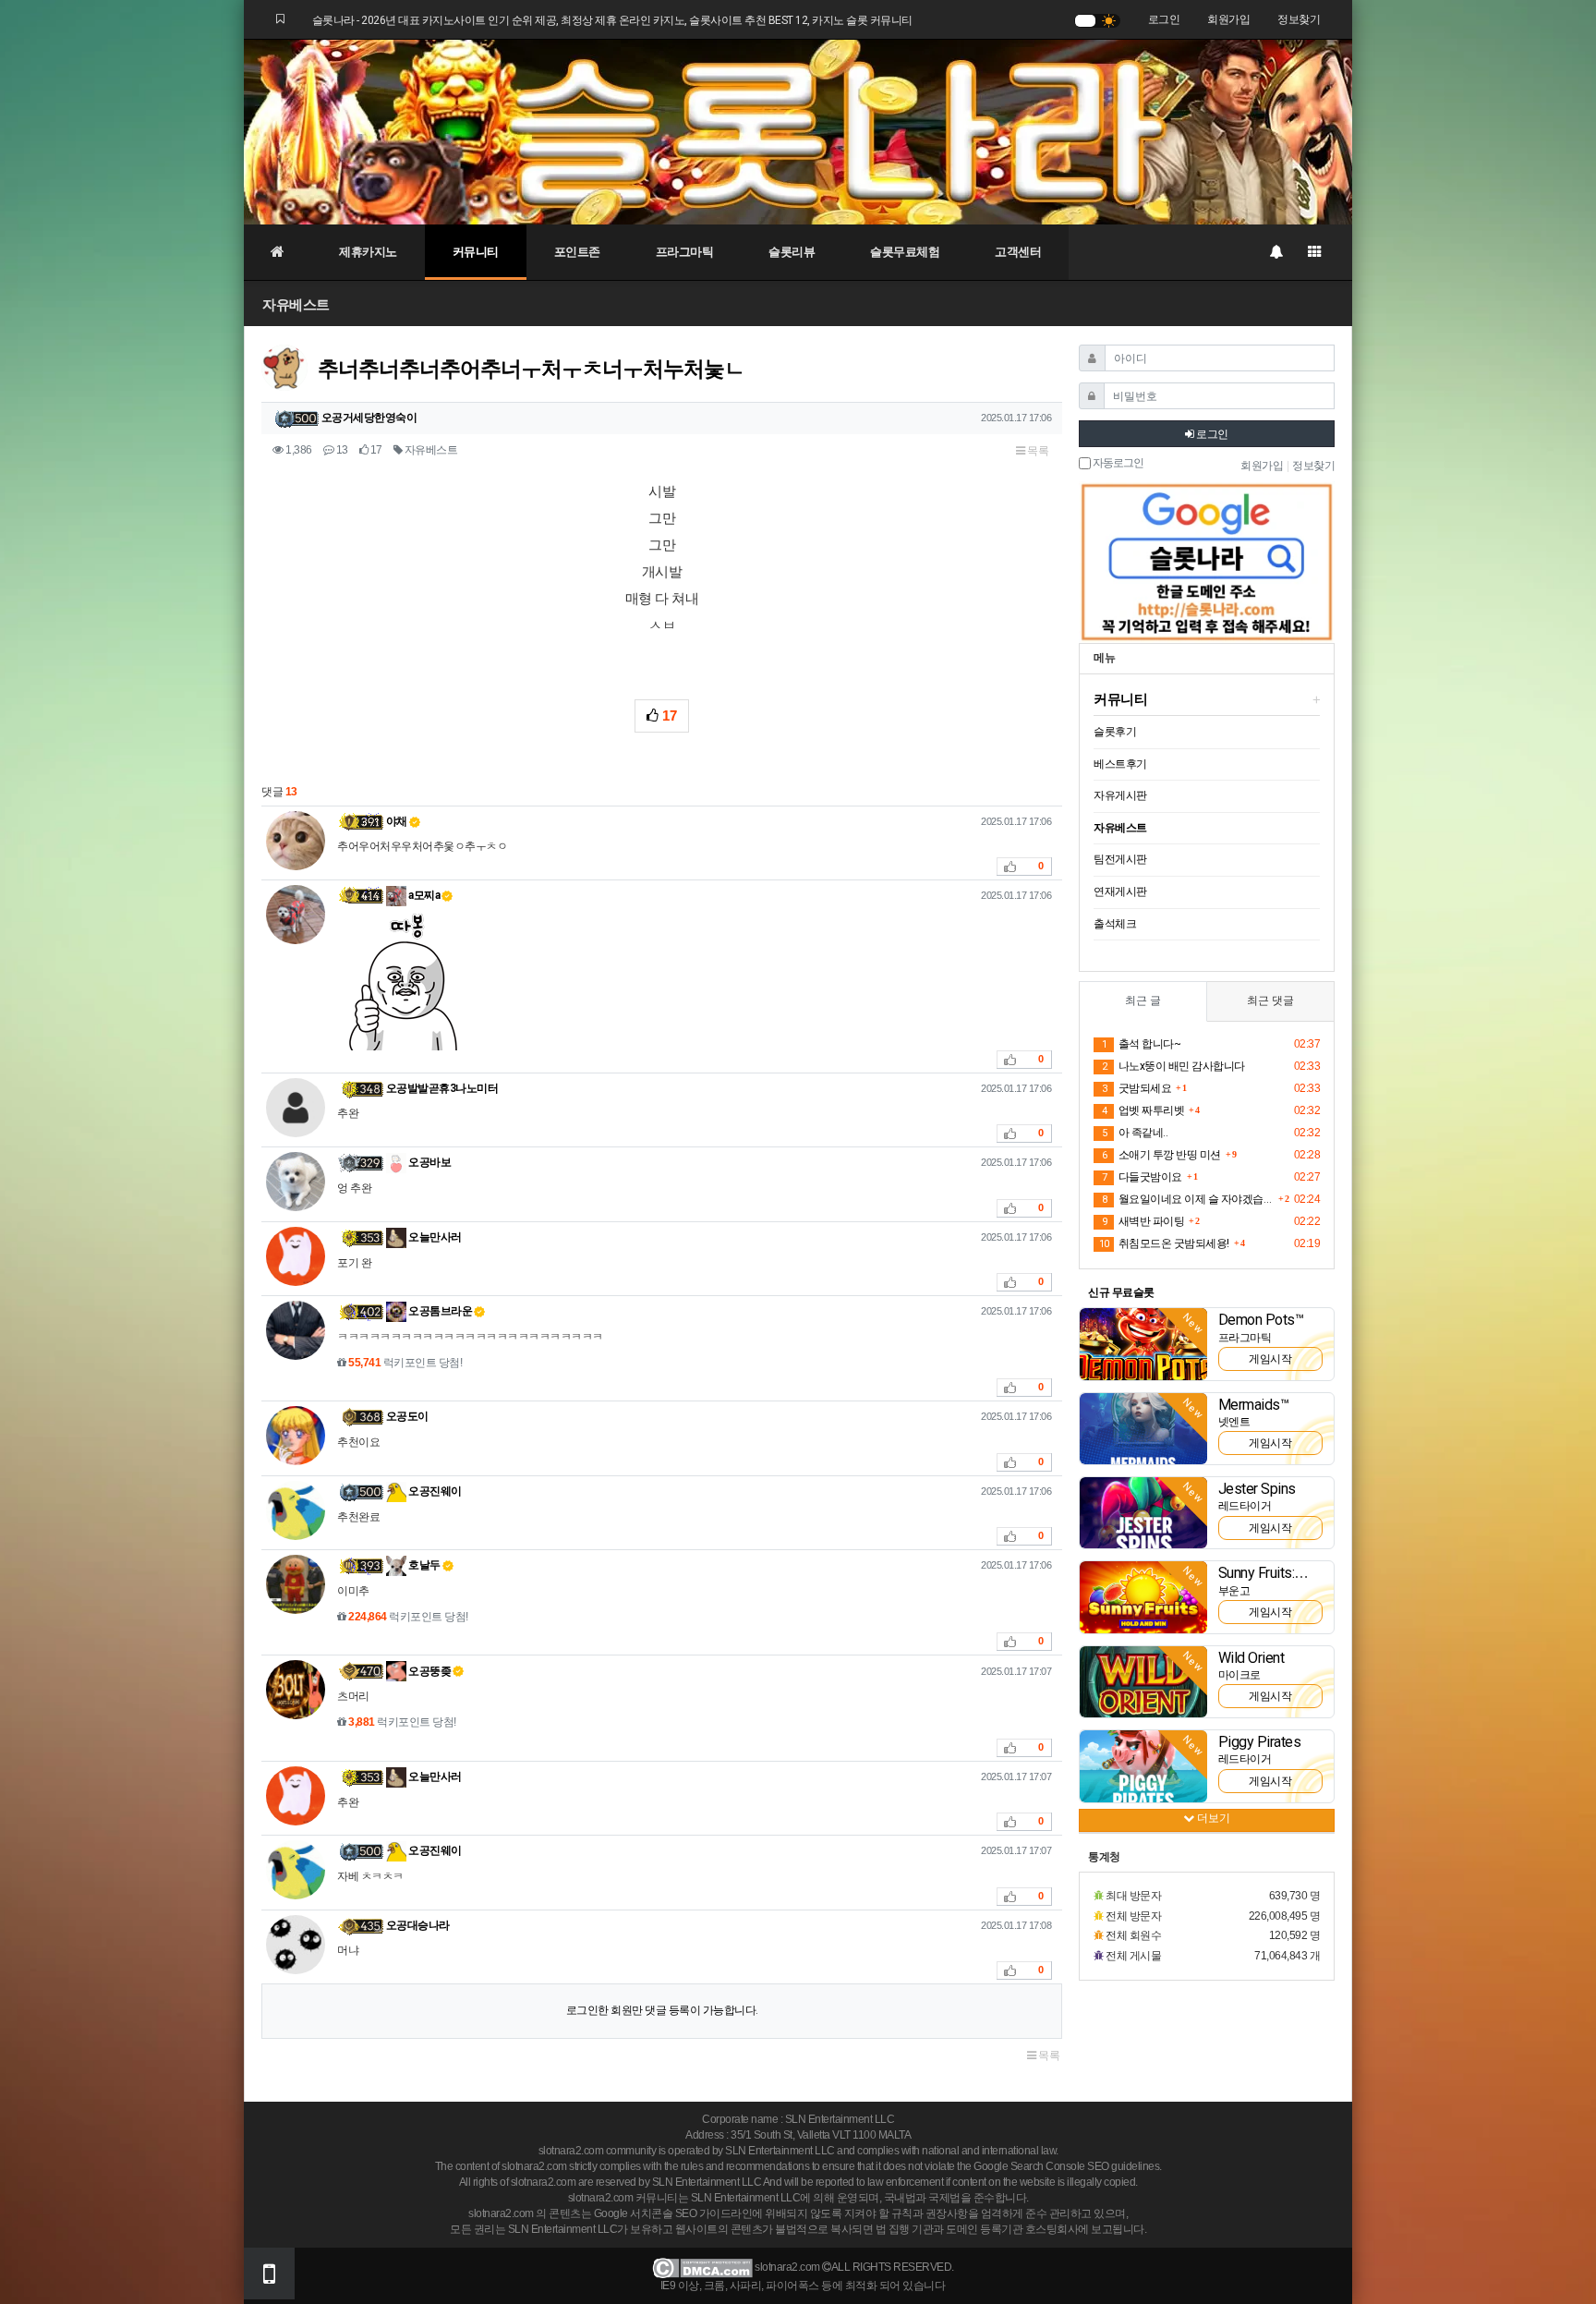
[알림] (1276, 252)
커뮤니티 (476, 252)
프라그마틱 (685, 252)
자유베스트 (296, 304)
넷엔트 (1234, 1422)
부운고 (1234, 1591)
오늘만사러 (434, 1237)
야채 (397, 821)
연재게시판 (1120, 891)
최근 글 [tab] (1143, 1000)
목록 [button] (1037, 451)
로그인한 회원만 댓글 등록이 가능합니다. (662, 2010)
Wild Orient (1251, 1658)
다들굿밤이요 (1142, 1177)
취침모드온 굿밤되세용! (1164, 1243)
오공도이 (407, 1416)
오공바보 (429, 1162)
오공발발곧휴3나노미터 (442, 1088)
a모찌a (423, 895)
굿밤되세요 (1137, 1088)
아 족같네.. (1135, 1133)
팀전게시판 (1120, 859)
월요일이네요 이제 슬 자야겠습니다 (1188, 1199)
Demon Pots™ (1261, 1320)
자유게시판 (1120, 795)
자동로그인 (1117, 463)
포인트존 (577, 252)
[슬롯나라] (798, 131)
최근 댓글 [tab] (1270, 1000)
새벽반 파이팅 (1143, 1221)
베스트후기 (1120, 764)
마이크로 (1239, 1675)
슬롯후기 (1115, 732)
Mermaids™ (1254, 1405)
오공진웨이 (434, 1491)
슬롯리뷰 (792, 252)
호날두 (423, 1565)
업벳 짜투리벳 (1143, 1110)
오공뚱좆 (429, 1671)
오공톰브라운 (440, 1311)
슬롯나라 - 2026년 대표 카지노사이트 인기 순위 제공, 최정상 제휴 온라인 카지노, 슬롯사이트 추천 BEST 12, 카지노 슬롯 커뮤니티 (612, 20)
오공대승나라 (418, 1925)
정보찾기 (1299, 19)
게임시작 (1270, 1359)
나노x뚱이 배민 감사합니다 (1173, 1066)
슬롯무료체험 (905, 252)
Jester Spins (1257, 1489)
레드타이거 (1245, 1506)
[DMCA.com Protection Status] (702, 2267)
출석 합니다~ (1141, 1044)
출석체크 (1115, 924)
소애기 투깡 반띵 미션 (1161, 1155)
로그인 (1164, 19)
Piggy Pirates (1260, 1742)
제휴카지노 (368, 252)
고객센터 (1018, 252)
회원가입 (1228, 19)
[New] (1143, 1343)
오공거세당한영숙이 (369, 418)
